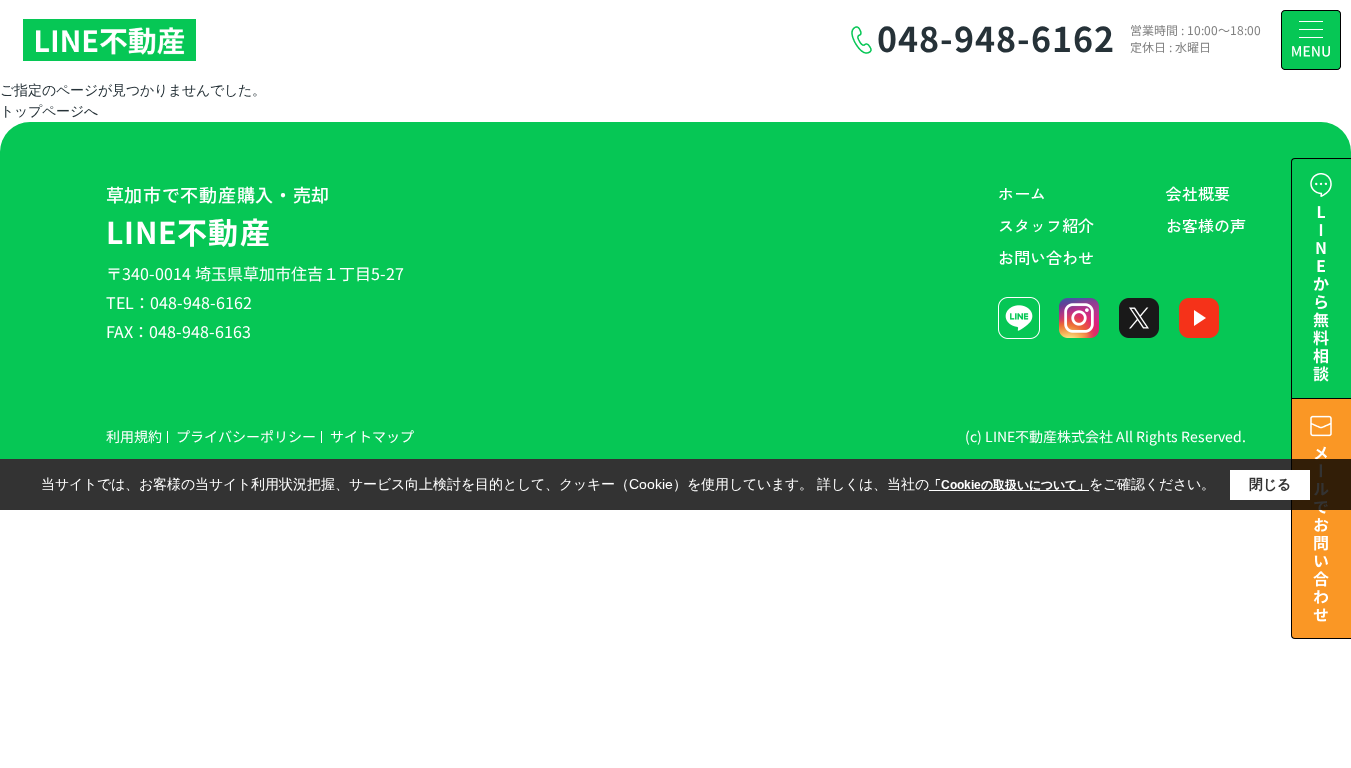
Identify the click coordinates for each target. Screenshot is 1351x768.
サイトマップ (372, 436)
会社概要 (1198, 193)
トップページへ (49, 111)
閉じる (1270, 484)
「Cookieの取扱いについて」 (1009, 485)
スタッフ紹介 (1046, 225)
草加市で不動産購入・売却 (218, 217)
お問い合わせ (1046, 257)
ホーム (1022, 193)
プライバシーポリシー (246, 436)
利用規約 (134, 436)
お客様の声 (1206, 225)
